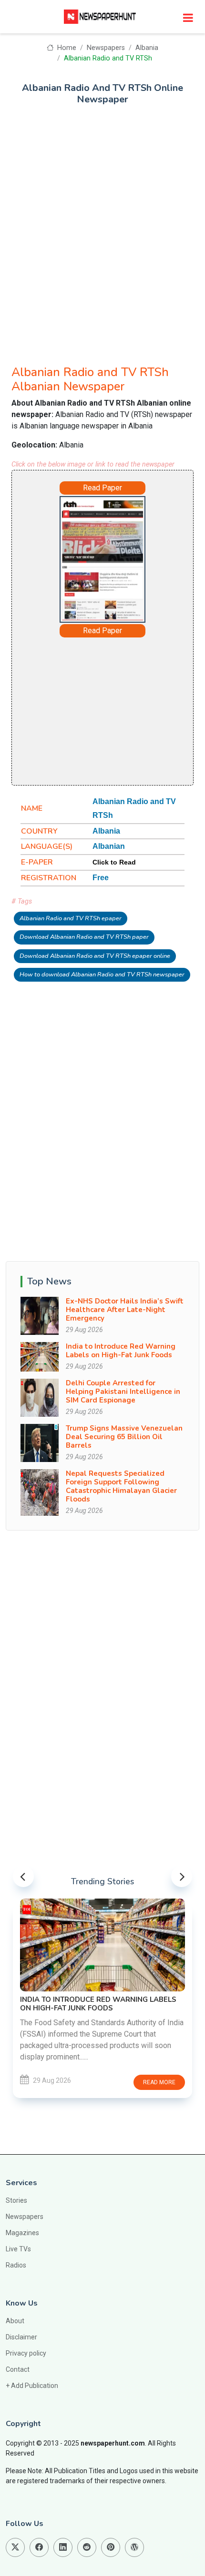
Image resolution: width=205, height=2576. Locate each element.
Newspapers (106, 48)
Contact (18, 2369)
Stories (16, 2200)
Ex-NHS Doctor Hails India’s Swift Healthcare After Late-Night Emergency (125, 1310)
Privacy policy (26, 2353)
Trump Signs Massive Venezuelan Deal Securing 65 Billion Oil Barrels (124, 1437)
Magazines (22, 2233)
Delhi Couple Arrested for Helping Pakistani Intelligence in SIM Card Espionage (123, 1392)
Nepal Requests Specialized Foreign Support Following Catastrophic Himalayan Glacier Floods (121, 1486)
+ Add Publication (32, 2386)
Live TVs (18, 2249)
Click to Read (114, 862)
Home (66, 48)
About (15, 2321)
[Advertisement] (102, 229)
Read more (159, 2082)
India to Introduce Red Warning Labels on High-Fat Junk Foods (121, 1351)
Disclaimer (21, 2337)
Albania (147, 48)
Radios (16, 2265)
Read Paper (102, 488)
